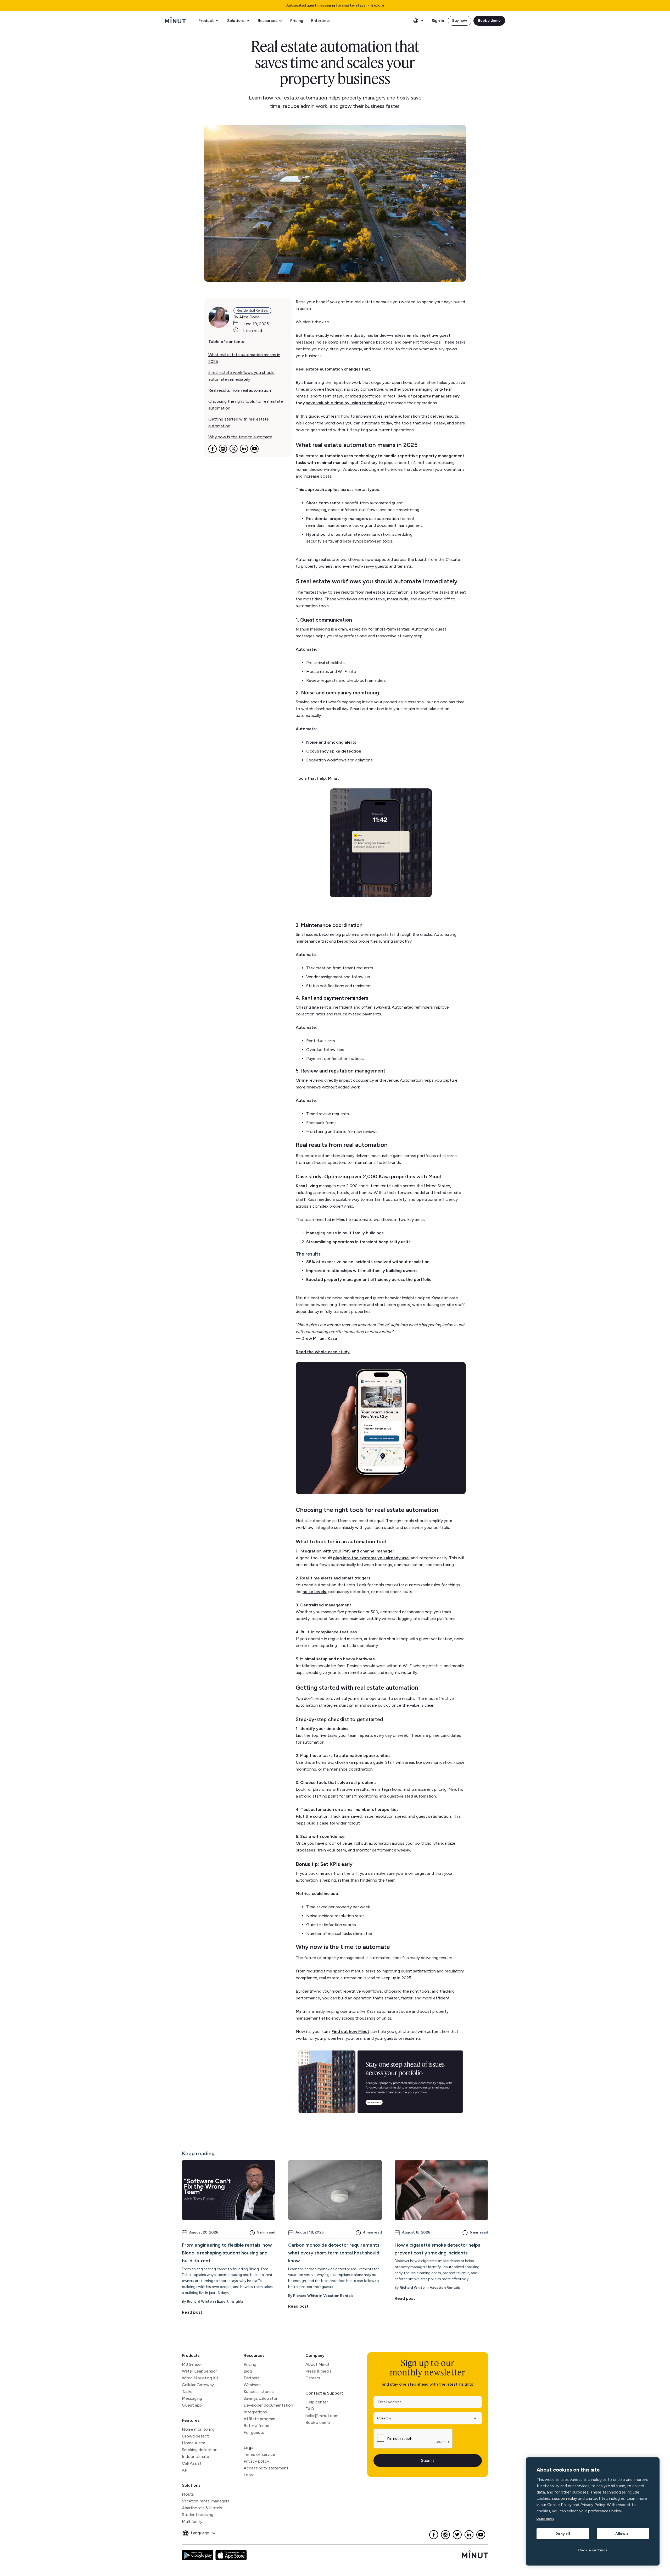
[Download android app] (198, 2555)
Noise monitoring (198, 2429)
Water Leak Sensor (199, 2371)
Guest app (192, 2405)
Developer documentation (268, 2405)
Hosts (188, 2494)
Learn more (545, 2519)
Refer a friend (256, 2426)
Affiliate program (259, 2419)
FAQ (310, 2409)
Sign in (438, 21)
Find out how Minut (350, 2031)
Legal (249, 2448)
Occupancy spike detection (334, 751)
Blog (248, 2371)
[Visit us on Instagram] (446, 2535)
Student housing (198, 2515)
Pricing (297, 21)
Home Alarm (194, 2443)
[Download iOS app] (231, 2555)
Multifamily (192, 2521)
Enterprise (321, 21)
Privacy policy (256, 2461)
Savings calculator (261, 2398)
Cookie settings (593, 2550)
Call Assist (192, 2463)
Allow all (623, 2534)
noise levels (314, 1592)
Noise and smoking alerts (331, 742)
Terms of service (259, 2454)
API (185, 2470)
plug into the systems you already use (371, 1558)
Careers (313, 2378)
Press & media (319, 2371)
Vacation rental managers (206, 2501)
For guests (254, 2432)
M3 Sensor (192, 2364)
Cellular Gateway (198, 2385)
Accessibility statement (266, 2468)
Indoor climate (196, 2456)
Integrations (255, 2412)
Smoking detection (200, 2450)
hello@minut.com (322, 2416)
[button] (209, 21)
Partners (252, 2378)
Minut (333, 778)
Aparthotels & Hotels (202, 2508)
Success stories (259, 2392)
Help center (317, 2402)
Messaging (192, 2398)
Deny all (563, 2534)
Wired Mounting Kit (200, 2378)
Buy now (460, 21)
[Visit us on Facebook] (434, 2535)
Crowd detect (195, 2436)
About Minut (317, 2364)
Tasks (187, 2392)
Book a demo (489, 21)
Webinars (252, 2385)
